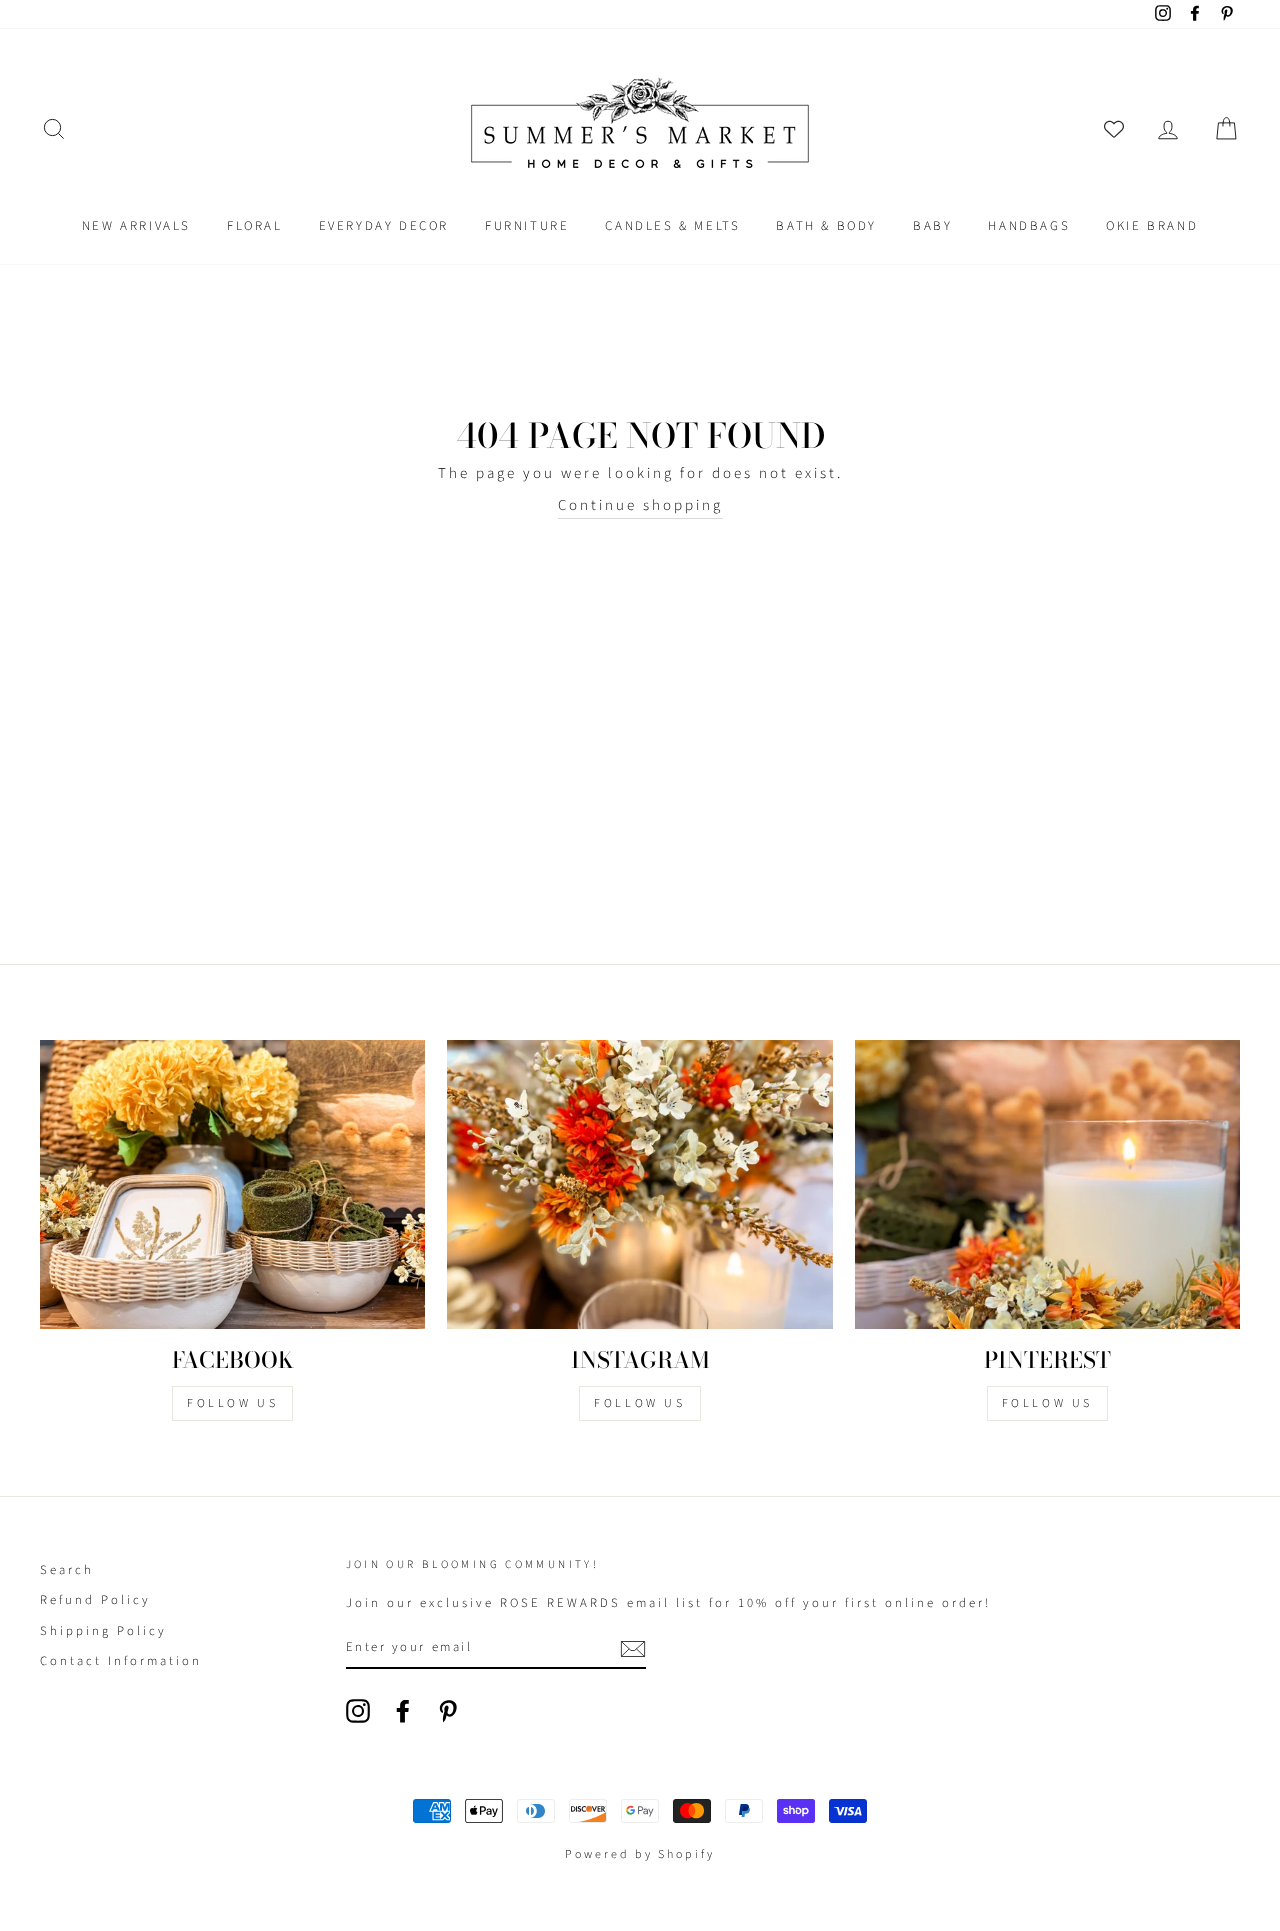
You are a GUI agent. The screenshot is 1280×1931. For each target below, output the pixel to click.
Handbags (1029, 226)
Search (67, 1570)
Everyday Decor (384, 226)
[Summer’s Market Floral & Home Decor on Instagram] (358, 1711)
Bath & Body (826, 226)
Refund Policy (95, 1600)
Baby (932, 226)
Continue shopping (640, 505)
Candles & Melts (672, 226)
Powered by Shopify (640, 1854)
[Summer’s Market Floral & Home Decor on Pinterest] (448, 1711)
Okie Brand (1152, 226)
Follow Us (232, 1403)
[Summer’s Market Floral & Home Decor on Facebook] (403, 1711)
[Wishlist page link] (1114, 129)
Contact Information (121, 1661)
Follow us (639, 1403)
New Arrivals (136, 226)
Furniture (527, 226)
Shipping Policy (103, 1631)
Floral (255, 226)
